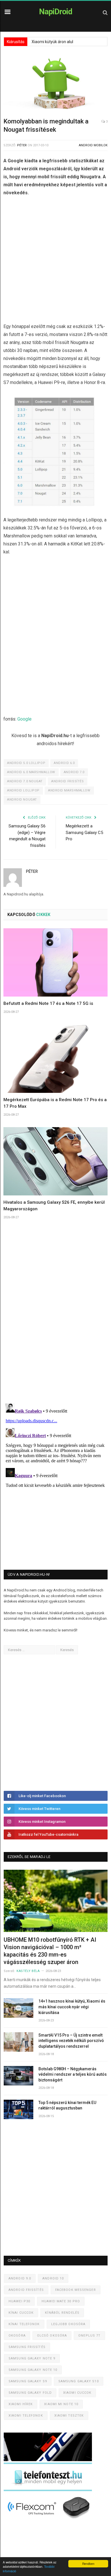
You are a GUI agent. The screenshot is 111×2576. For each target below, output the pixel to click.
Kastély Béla (28, 1971)
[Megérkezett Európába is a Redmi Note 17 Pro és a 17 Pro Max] (55, 1058)
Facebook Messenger (76, 2290)
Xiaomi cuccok (77, 2393)
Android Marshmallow (69, 790)
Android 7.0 (74, 772)
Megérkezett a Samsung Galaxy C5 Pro (84, 832)
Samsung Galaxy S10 (79, 2381)
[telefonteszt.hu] (48, 2490)
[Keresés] (105, 12)
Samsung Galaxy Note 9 (32, 2358)
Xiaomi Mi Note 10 (61, 2404)
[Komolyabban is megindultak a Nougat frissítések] (55, 85)
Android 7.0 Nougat (25, 781)
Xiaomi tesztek (69, 2416)
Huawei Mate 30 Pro (61, 2301)
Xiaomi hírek (21, 2404)
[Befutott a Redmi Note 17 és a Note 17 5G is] (55, 962)
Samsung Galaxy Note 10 (33, 2370)
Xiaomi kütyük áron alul (52, 42)
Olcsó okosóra (52, 2336)
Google (24, 719)
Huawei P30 (19, 2301)
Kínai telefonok (24, 2324)
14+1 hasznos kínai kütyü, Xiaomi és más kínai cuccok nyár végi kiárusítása (72, 2007)
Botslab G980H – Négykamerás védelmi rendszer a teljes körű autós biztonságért (73, 2074)
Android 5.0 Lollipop (26, 763)
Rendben (88, 2564)
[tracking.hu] (48, 2460)
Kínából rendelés (62, 2313)
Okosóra (17, 2336)
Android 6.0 (64, 763)
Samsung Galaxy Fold (30, 2393)
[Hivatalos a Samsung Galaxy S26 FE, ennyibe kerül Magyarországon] (55, 1161)
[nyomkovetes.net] (49, 2520)
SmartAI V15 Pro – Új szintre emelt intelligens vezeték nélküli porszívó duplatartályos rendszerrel (71, 2041)
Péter (22, 145)
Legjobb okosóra (68, 2324)
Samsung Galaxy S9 (28, 2381)
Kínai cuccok (21, 2313)
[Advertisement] (55, 261)
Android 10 (53, 2278)
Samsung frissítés (27, 2347)
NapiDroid (56, 12)
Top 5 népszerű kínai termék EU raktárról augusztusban (67, 2105)
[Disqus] (55, 1319)
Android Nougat (22, 800)
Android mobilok (93, 145)
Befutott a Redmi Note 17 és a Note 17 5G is (48, 1003)
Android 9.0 (20, 2278)
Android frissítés (67, 781)
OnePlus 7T (89, 2336)
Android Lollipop (23, 790)
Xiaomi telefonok (26, 2416)
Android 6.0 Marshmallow (31, 772)
